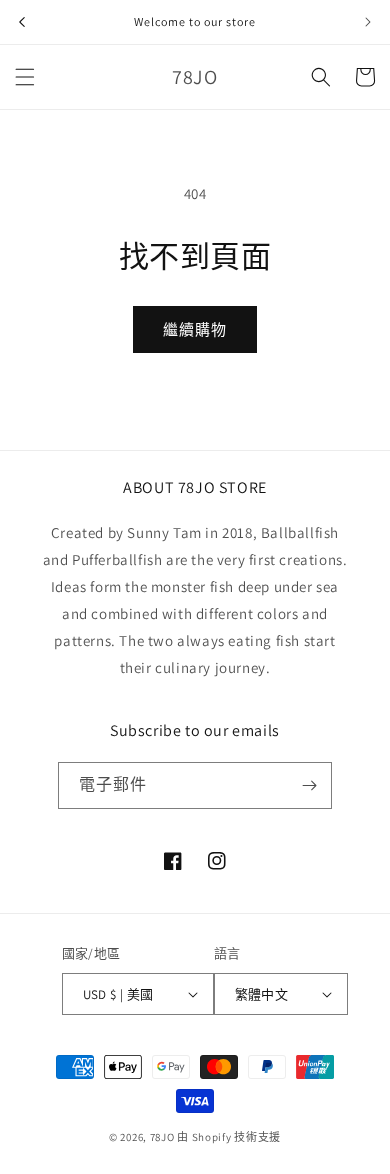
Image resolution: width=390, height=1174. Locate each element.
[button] (25, 77)
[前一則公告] (22, 22)
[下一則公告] (368, 22)
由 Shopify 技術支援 (229, 1137)
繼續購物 (195, 329)
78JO (162, 1137)
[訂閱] (309, 785)
